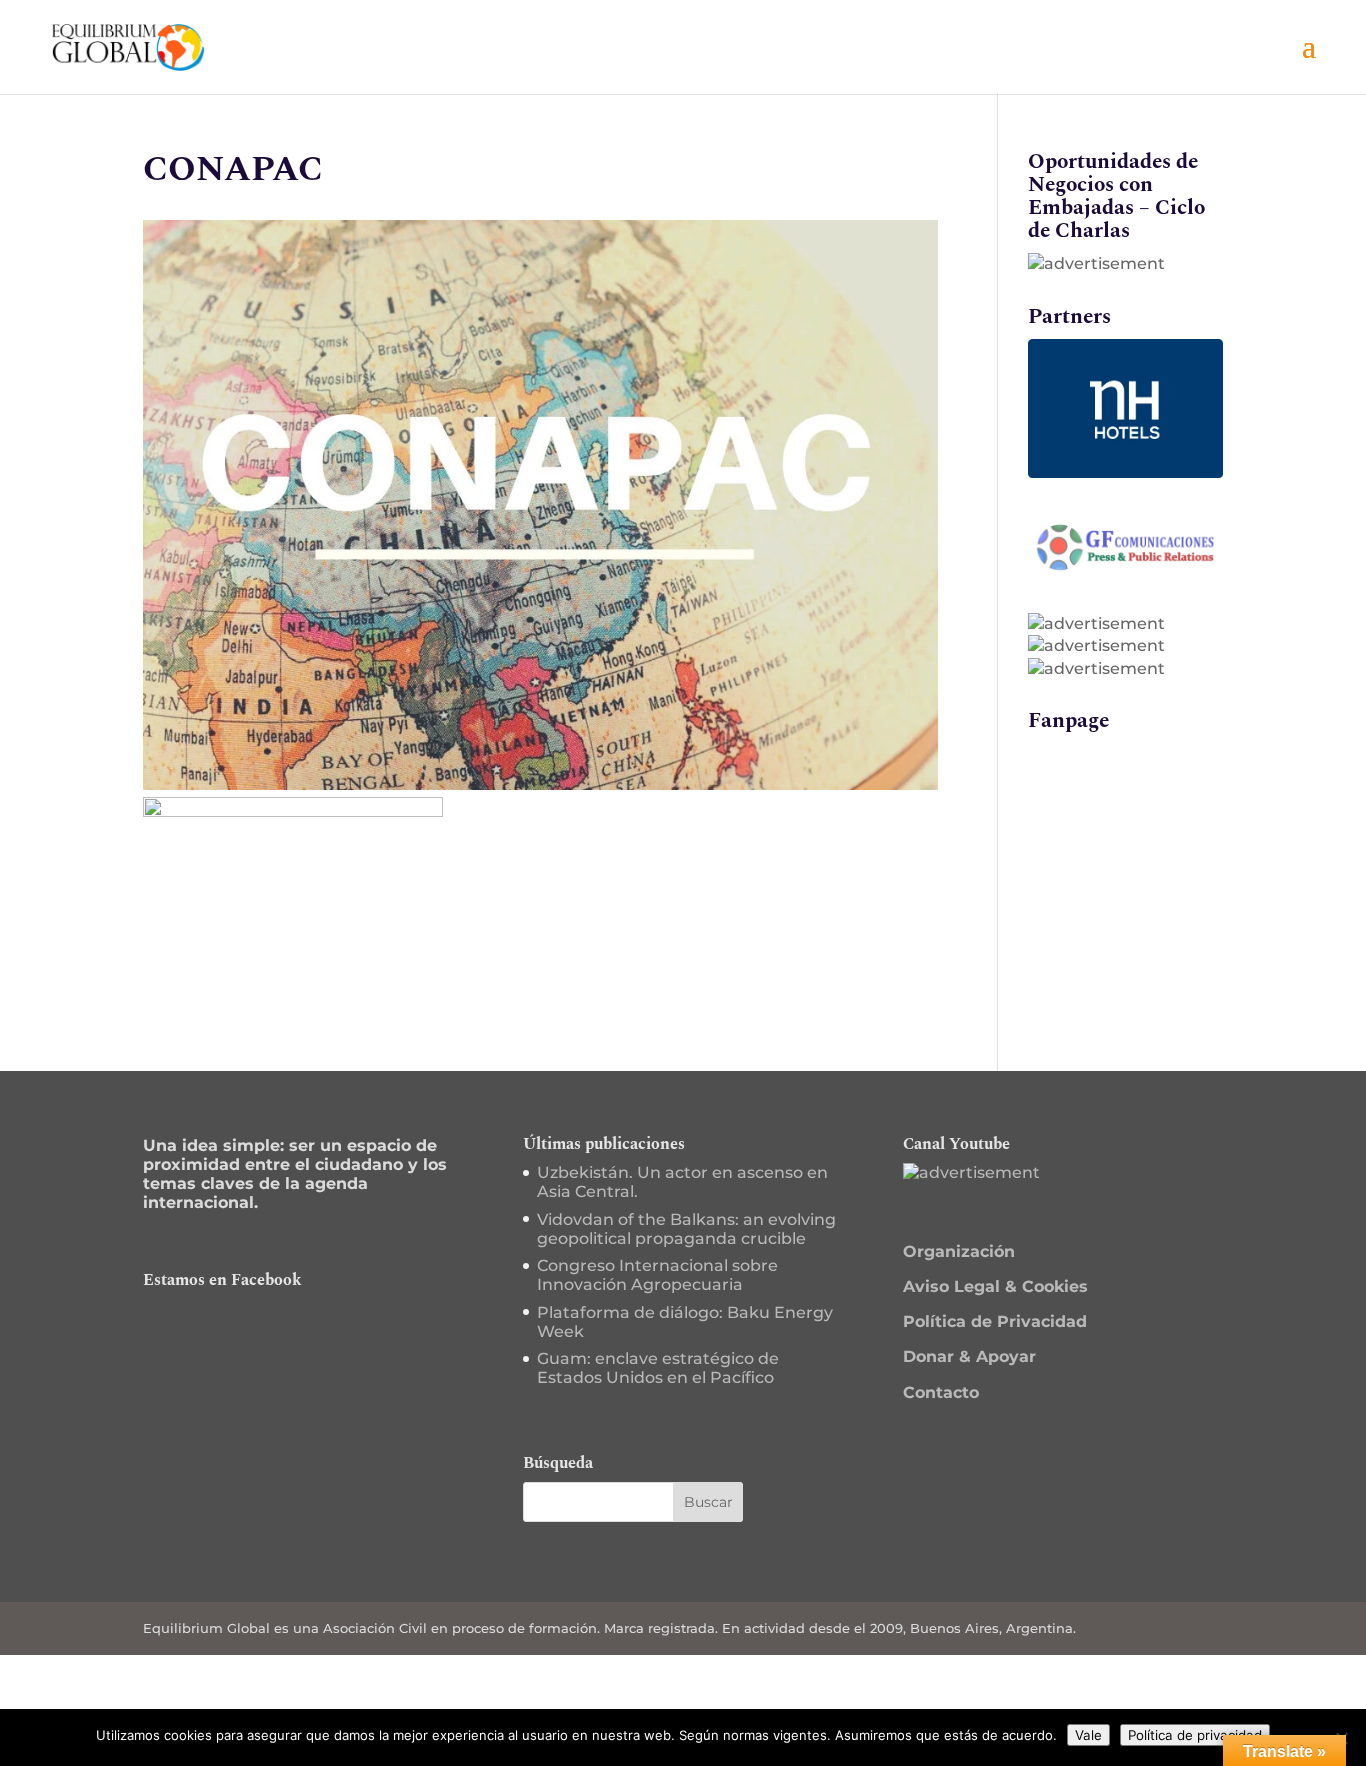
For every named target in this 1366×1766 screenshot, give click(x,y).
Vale (1088, 1735)
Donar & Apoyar (969, 1356)
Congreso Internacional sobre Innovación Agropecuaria (657, 1275)
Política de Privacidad (995, 1321)
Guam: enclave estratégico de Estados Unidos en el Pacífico (658, 1368)
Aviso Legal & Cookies (995, 1286)
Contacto (941, 1392)
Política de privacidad (1195, 1735)
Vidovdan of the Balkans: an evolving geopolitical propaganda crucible (686, 1229)
